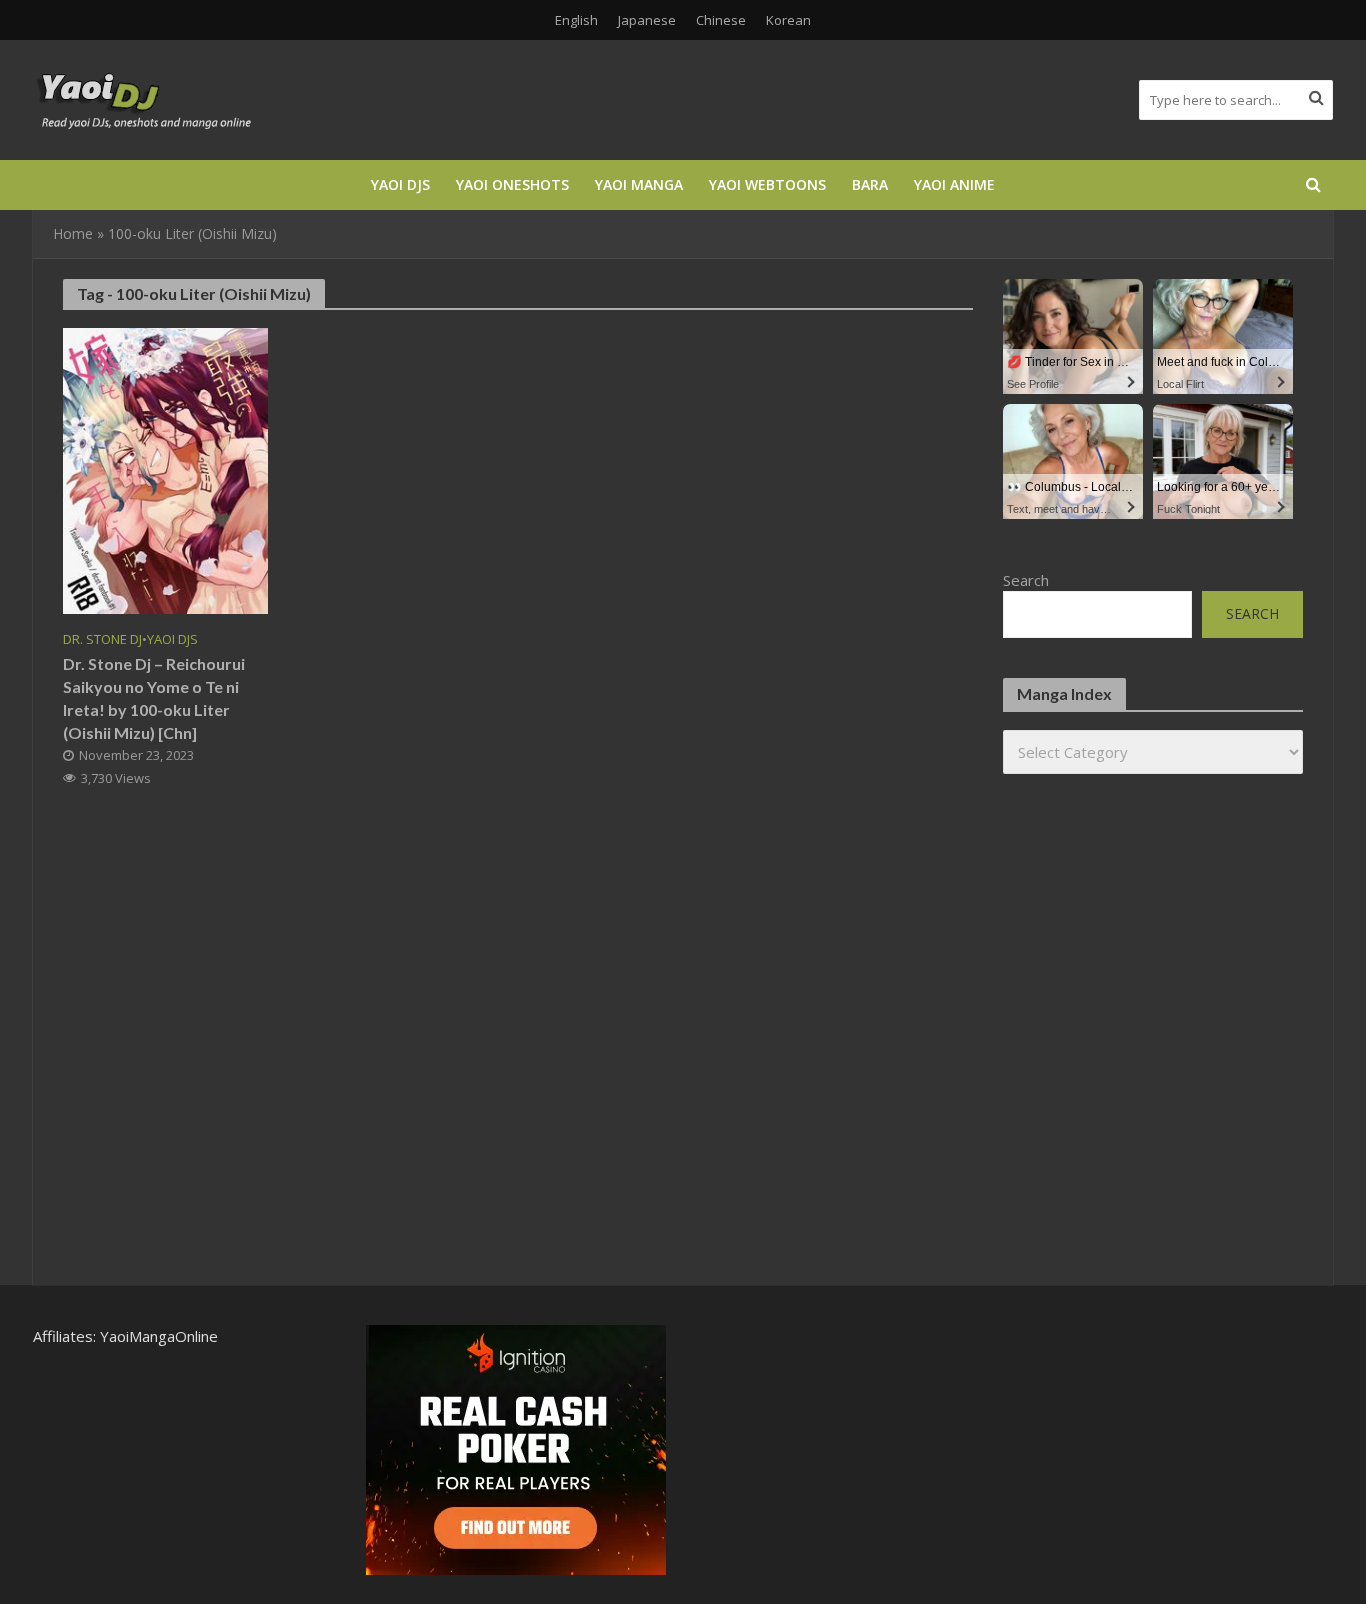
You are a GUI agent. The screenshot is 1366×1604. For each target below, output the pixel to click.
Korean (788, 20)
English (576, 20)
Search (1026, 580)
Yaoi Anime (954, 184)
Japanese (647, 20)
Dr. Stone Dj (102, 639)
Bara (870, 184)
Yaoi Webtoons (767, 184)
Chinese (721, 20)
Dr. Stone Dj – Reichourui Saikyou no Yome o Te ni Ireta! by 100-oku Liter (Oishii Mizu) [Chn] (154, 698)
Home (73, 233)
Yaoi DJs (400, 184)
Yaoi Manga (639, 184)
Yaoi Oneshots (512, 184)
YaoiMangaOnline (159, 1336)
